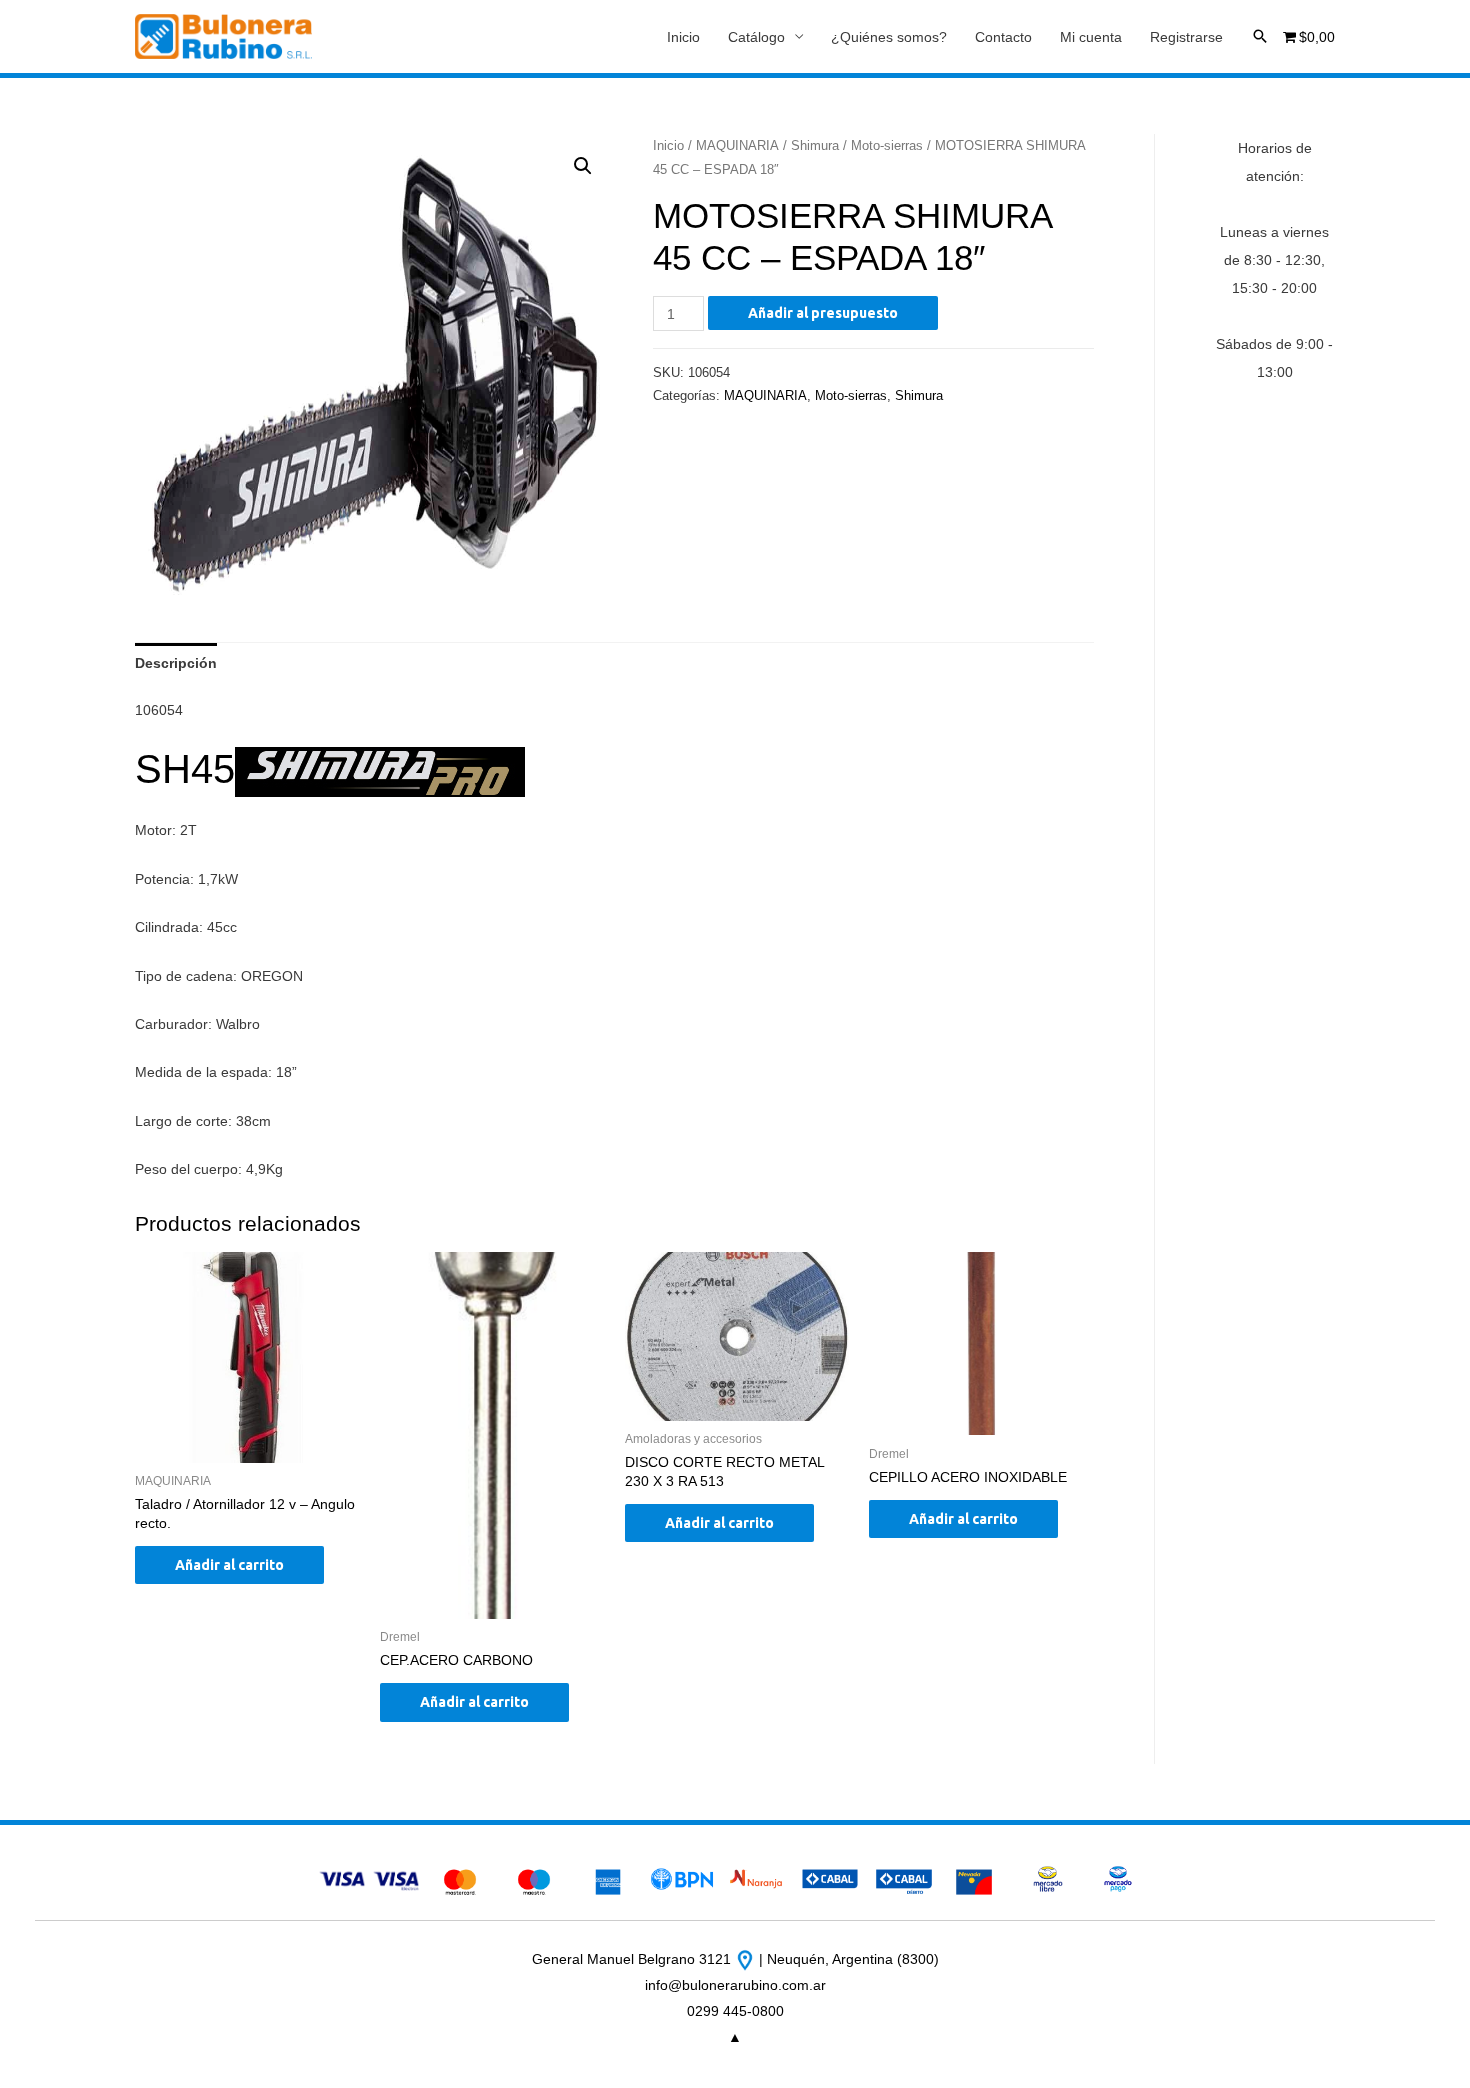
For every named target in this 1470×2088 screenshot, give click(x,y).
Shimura (815, 145)
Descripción (176, 663)
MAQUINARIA (737, 145)
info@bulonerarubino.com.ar (735, 1985)
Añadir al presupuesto (823, 313)
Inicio (683, 37)
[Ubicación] (747, 1959)
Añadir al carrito (229, 1565)
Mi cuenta (1091, 37)
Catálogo (756, 37)
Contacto (1003, 37)
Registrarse (1186, 37)
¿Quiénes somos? (889, 37)
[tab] (176, 663)
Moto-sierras (887, 145)
